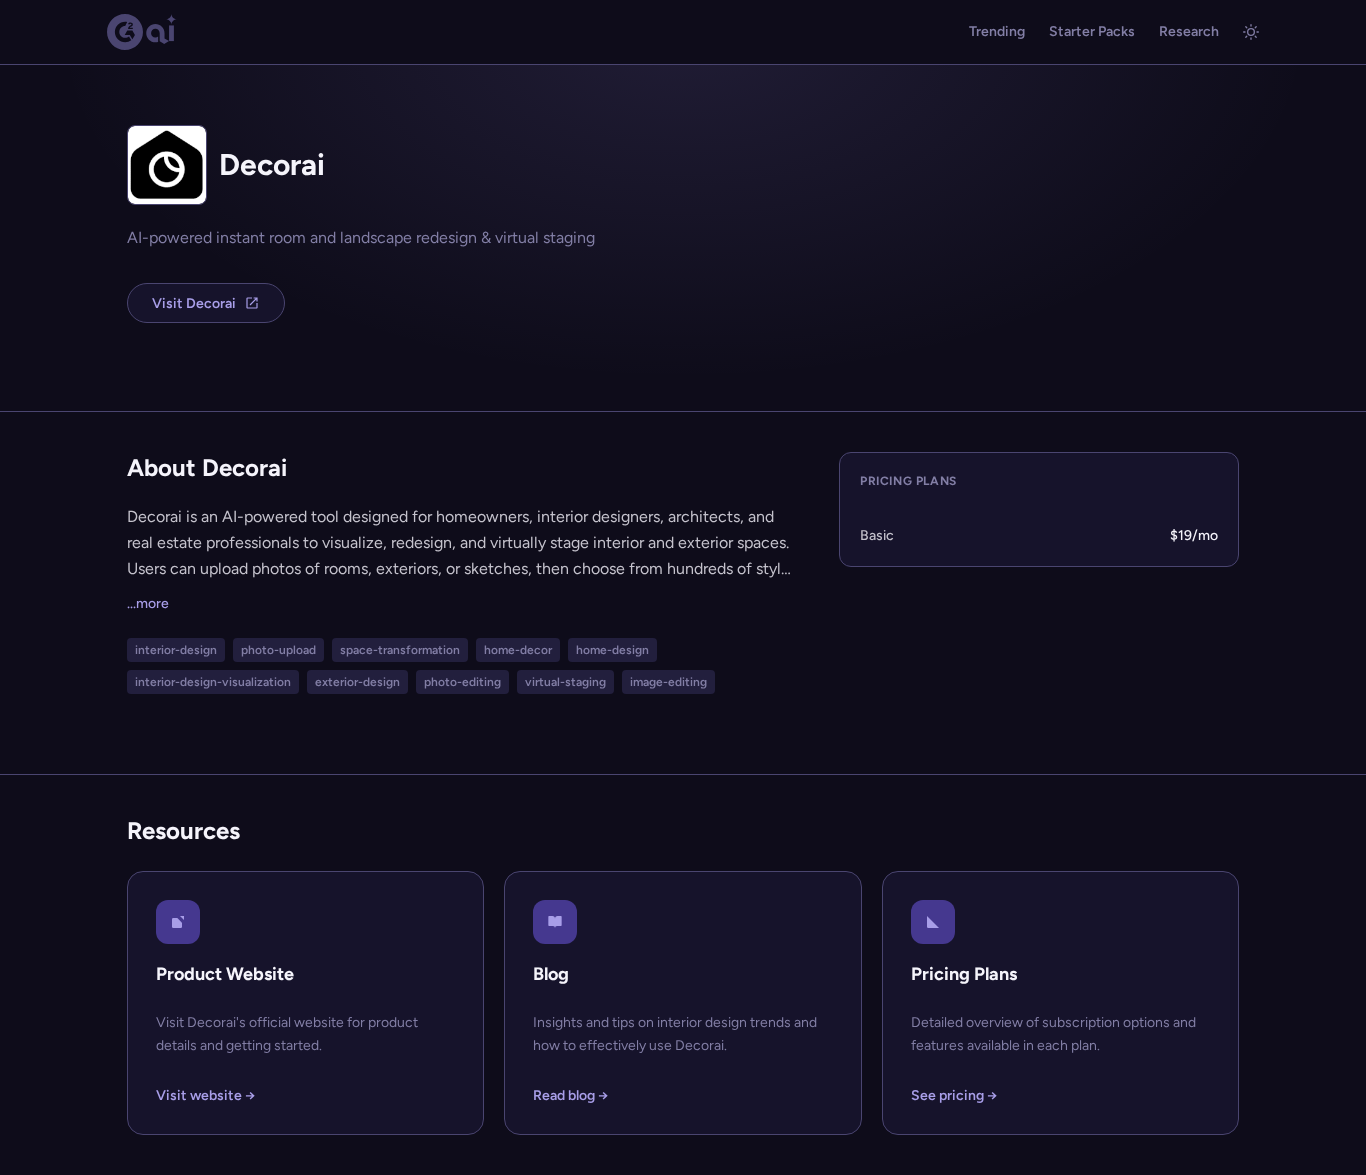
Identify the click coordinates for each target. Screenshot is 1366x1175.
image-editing (668, 682)
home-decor (518, 650)
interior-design (176, 650)
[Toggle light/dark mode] (1251, 32)
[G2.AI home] (142, 32)
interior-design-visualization (213, 682)
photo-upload (278, 650)
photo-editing (462, 682)
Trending (997, 31)
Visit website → (205, 1095)
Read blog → (570, 1095)
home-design (612, 650)
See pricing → (954, 1095)
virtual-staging (565, 682)
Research (1189, 31)
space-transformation (400, 650)
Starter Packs (1092, 31)
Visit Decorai (194, 303)
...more (148, 603)
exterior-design (357, 682)
